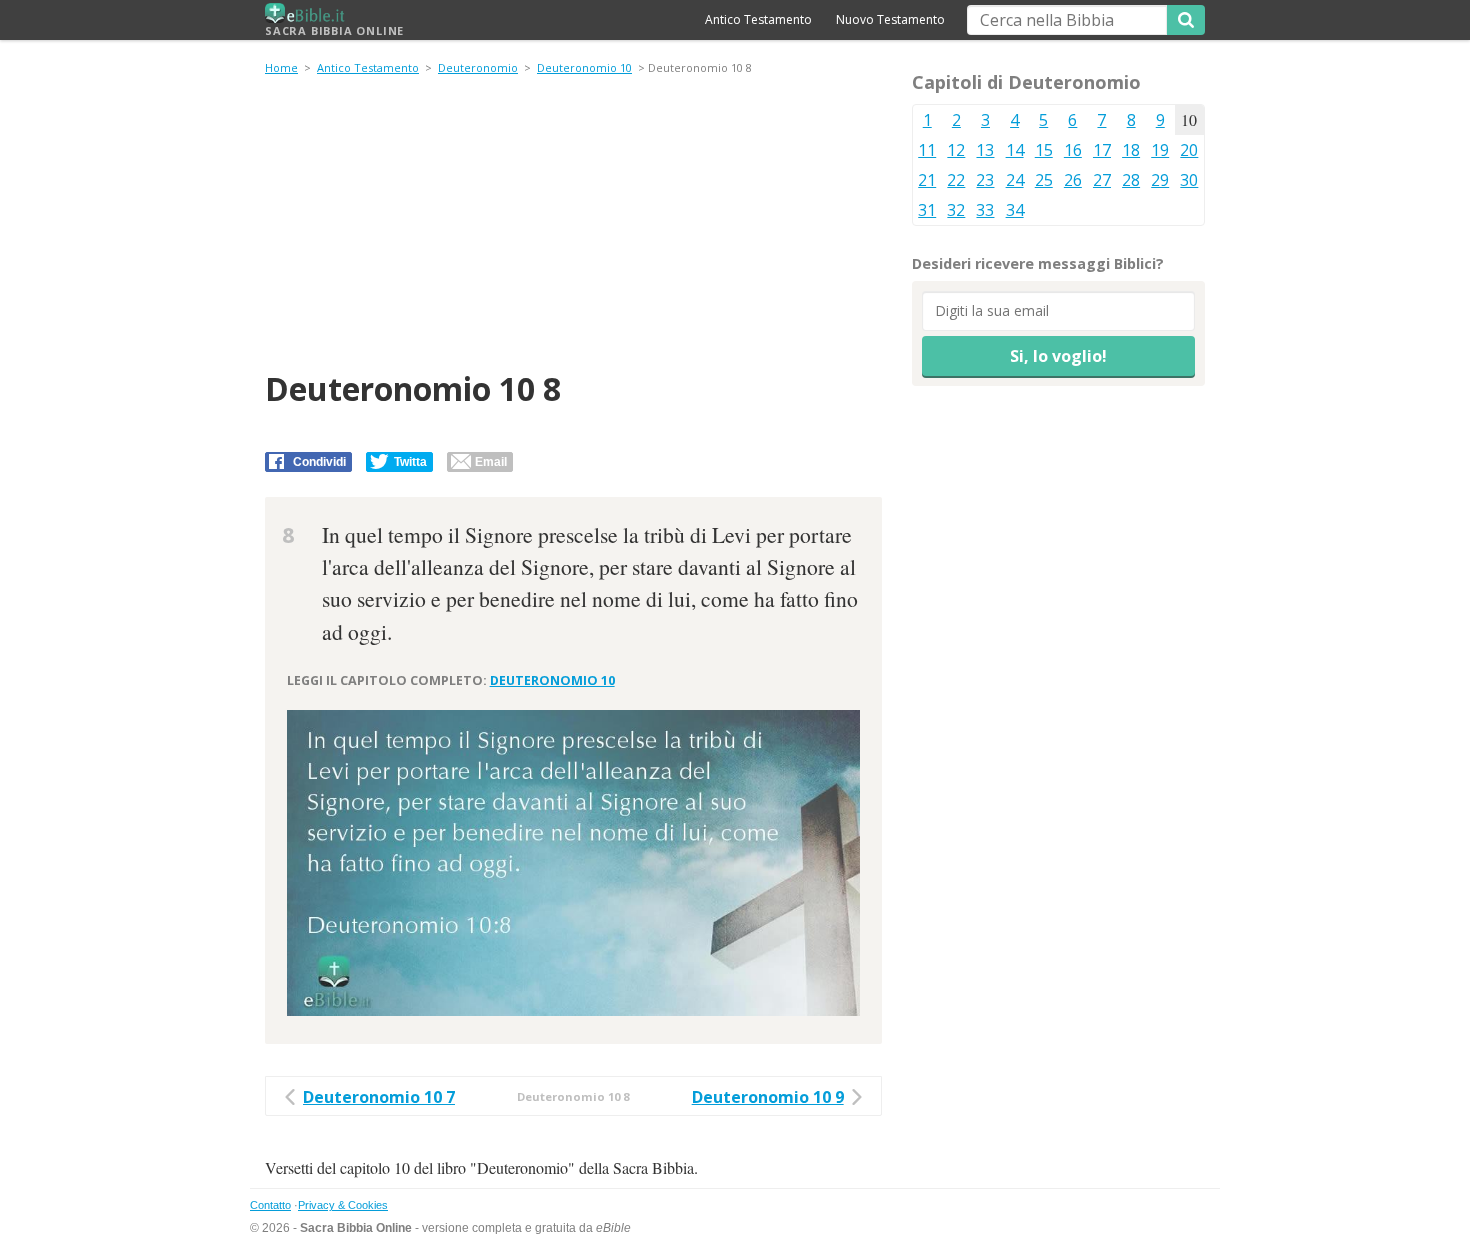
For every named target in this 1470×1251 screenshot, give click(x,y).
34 (1015, 210)
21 (927, 180)
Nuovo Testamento (890, 19)
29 (1160, 180)
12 (956, 150)
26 (1073, 180)
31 (927, 210)
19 (1160, 150)
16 (1073, 150)
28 (1131, 180)
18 (1131, 150)
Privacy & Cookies (343, 1205)
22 (956, 180)
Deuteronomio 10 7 (379, 1097)
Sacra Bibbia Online (334, 30)
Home (281, 67)
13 (985, 150)
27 (1102, 180)
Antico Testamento (758, 19)
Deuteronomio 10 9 (768, 1097)
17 (1102, 150)
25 (1044, 180)
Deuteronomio (478, 67)
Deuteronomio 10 (584, 67)
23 (985, 180)
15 (1044, 150)
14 (1015, 150)
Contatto (270, 1205)
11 (927, 150)
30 (1189, 180)
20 (1189, 150)
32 (956, 210)
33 (985, 210)
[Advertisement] (573, 226)
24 (1015, 180)
